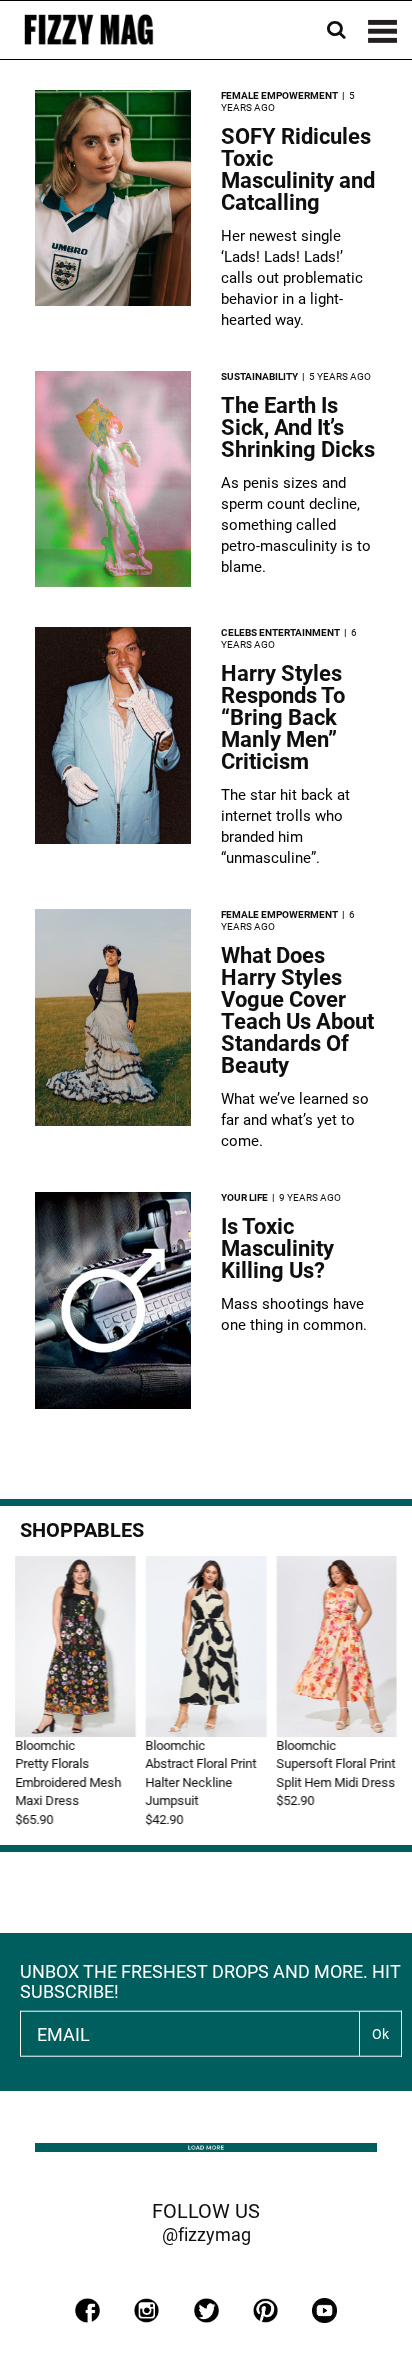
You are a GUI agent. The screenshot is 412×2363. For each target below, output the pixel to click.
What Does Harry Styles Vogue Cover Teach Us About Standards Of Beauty (297, 1010)
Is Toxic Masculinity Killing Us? (277, 1248)
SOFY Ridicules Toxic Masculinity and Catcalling (298, 169)
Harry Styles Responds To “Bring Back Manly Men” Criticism (283, 717)
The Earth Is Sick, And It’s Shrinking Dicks (298, 427)
